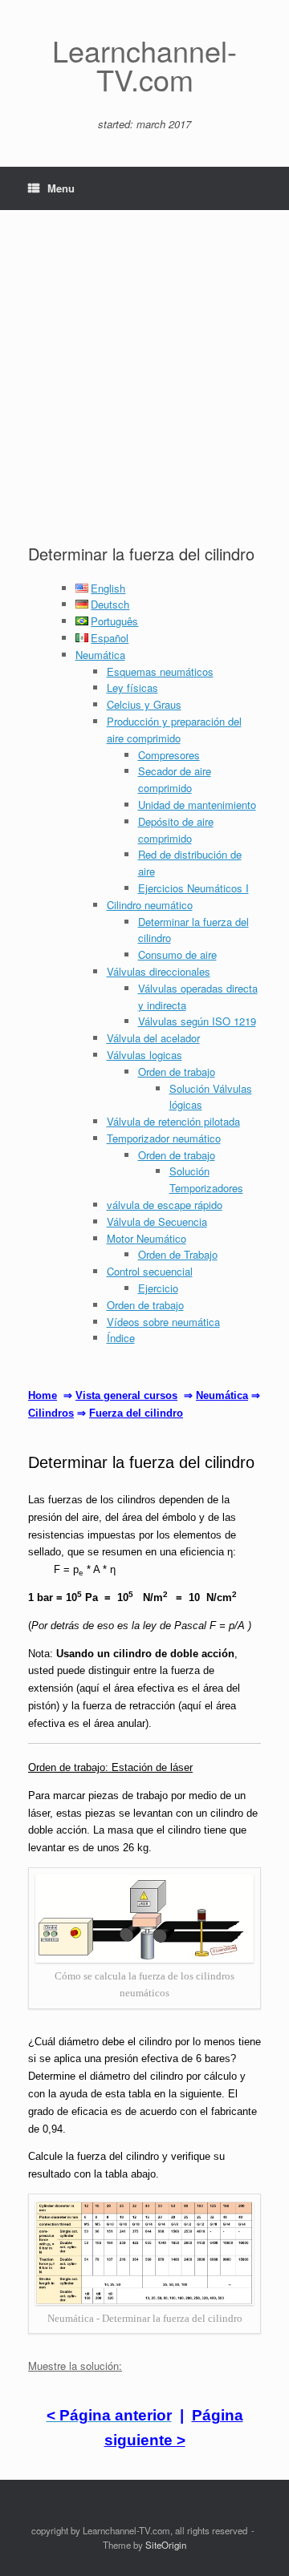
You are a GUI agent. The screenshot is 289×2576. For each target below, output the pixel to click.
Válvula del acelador (153, 1038)
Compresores (169, 755)
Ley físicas (132, 687)
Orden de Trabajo (178, 1254)
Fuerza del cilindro (136, 1413)
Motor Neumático (147, 1238)
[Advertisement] (144, 390)
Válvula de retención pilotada (173, 1121)
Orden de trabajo (177, 1072)
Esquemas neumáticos (160, 671)
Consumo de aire (177, 954)
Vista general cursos (126, 1395)
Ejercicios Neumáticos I (193, 888)
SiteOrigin (166, 2545)
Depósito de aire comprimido (176, 830)
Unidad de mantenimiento (197, 805)
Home (43, 1395)
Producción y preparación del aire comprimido (174, 730)
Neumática (100, 655)
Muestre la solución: (75, 2366)
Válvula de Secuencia (157, 1221)
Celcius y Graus (144, 704)
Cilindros (51, 1413)
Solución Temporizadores (206, 1179)
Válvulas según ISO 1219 (197, 1021)
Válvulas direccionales (159, 971)
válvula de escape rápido (165, 1205)
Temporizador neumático (164, 1138)
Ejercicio (158, 1288)
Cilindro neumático (150, 905)
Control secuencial (150, 1271)
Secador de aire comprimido (175, 779)
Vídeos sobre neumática (163, 1322)
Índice (121, 1338)
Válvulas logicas (144, 1055)
